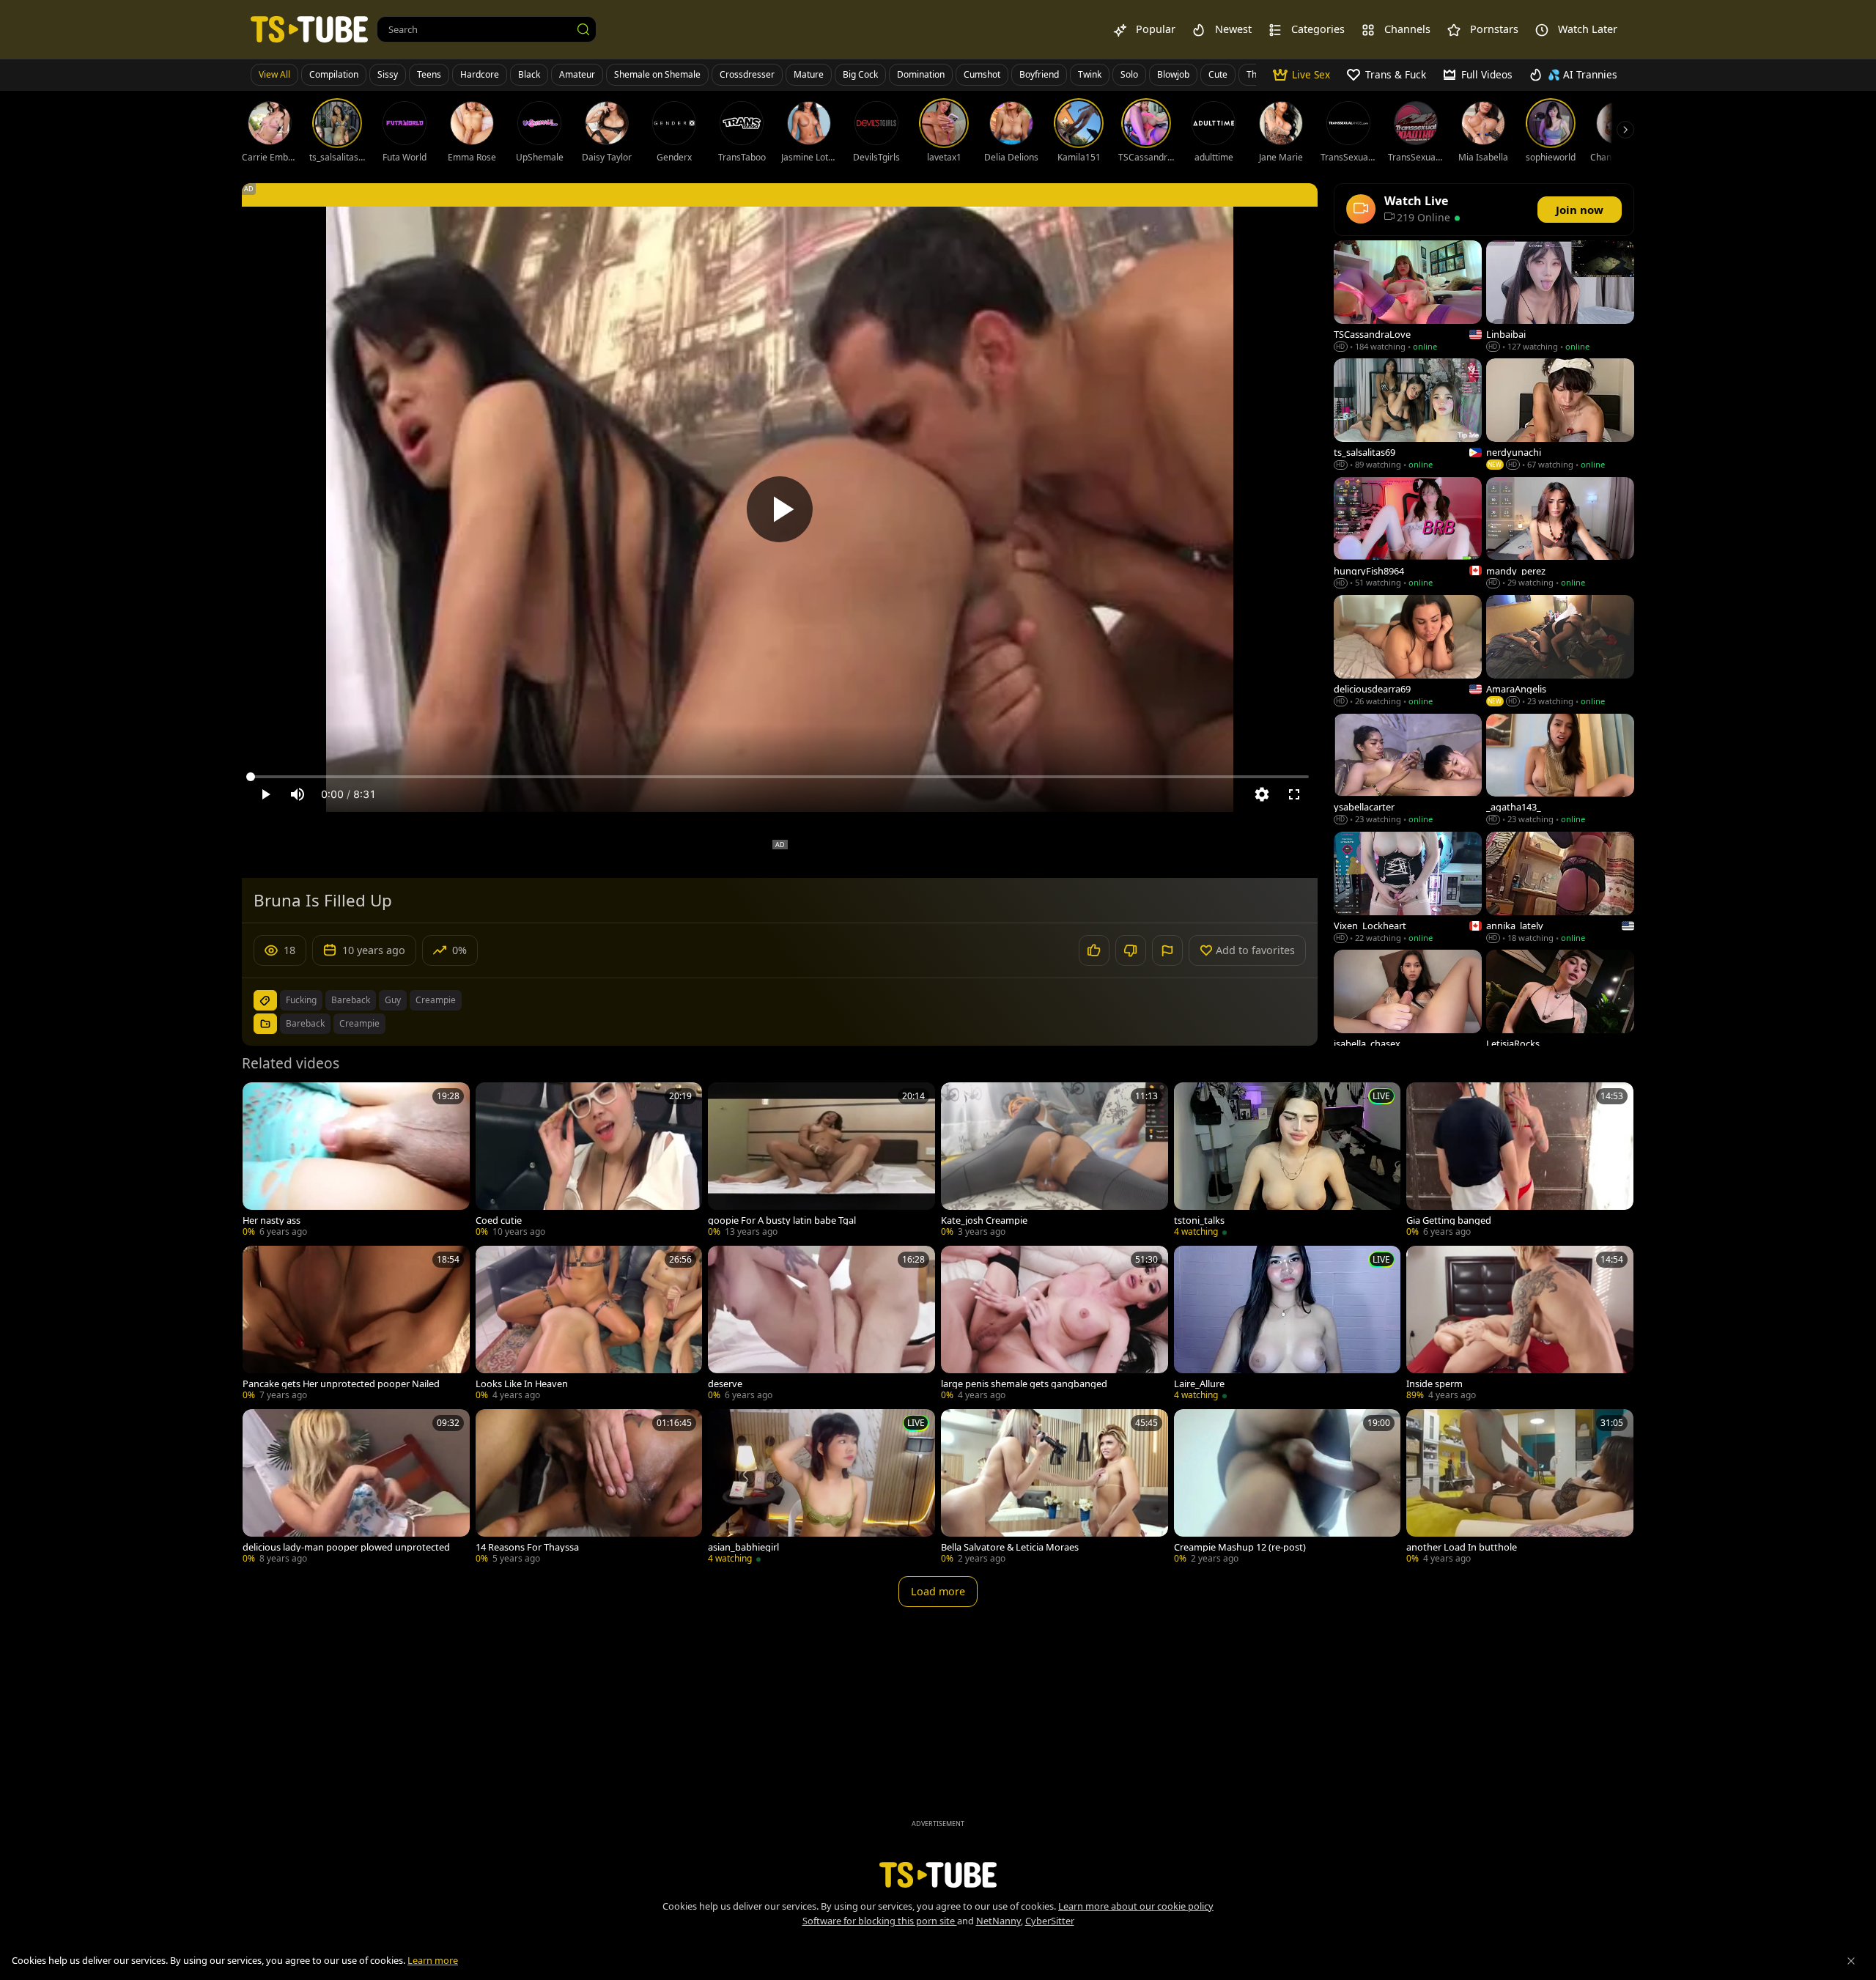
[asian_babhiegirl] (821, 1488)
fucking (301, 1000)
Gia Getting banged (1449, 1220)
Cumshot (982, 74)
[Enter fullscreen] (1294, 794)
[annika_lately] (1560, 889)
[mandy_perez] (1560, 534)
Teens (429, 74)
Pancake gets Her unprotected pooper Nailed (341, 1384)
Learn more (433, 1960)
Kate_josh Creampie (984, 1220)
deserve (725, 1384)
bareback (351, 1000)
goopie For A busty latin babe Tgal (782, 1220)
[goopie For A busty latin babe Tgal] (821, 1161)
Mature (809, 74)
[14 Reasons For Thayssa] (589, 1488)
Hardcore (480, 74)
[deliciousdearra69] (1408, 652)
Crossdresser (747, 74)
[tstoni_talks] (1288, 1161)
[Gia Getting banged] (1520, 1161)
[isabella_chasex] (1408, 1006)
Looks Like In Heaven (522, 1384)
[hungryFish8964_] (1408, 534)
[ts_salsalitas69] (1408, 415)
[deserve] (821, 1325)
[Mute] (298, 794)
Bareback (305, 1023)
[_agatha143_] (1560, 771)
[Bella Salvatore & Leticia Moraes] (1055, 1488)
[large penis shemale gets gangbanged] (1055, 1325)
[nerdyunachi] (1560, 415)
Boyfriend (1039, 74)
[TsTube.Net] (309, 29)
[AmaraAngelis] (1560, 652)
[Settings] (1262, 794)
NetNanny (998, 1921)
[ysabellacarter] (1408, 771)
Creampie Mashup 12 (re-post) (1240, 1547)
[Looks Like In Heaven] (589, 1325)
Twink (1090, 74)
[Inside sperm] (1520, 1325)
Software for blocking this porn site (880, 1921)
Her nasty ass (272, 1220)
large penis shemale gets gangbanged (1024, 1384)
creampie (436, 1000)
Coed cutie (499, 1220)
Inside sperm (1434, 1384)
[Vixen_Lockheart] (1408, 889)
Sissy (388, 74)
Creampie (359, 1023)
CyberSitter (1050, 1921)
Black (529, 74)
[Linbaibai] (1560, 297)
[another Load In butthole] (1520, 1488)
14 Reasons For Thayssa (527, 1547)
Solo (1129, 74)
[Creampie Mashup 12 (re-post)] (1288, 1488)
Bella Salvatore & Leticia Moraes (1010, 1547)
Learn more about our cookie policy (1136, 1906)
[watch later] (260, 1100)
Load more (938, 1591)
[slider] (780, 777)
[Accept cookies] (1851, 1961)
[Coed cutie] (589, 1161)
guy (393, 1000)
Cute (1218, 74)
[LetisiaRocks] (1560, 1006)
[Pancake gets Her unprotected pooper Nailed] (356, 1325)
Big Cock (860, 74)
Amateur (577, 74)
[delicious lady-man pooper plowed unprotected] (356, 1488)
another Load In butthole (1462, 1547)
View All (274, 74)
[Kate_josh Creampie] (1055, 1161)
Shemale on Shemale (657, 74)
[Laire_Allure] (1288, 1325)
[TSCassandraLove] (1408, 297)
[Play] (780, 509)
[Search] (583, 29)
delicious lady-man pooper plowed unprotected (346, 1547)
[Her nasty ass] (356, 1161)
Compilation (334, 74)
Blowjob (1173, 74)
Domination (921, 74)
